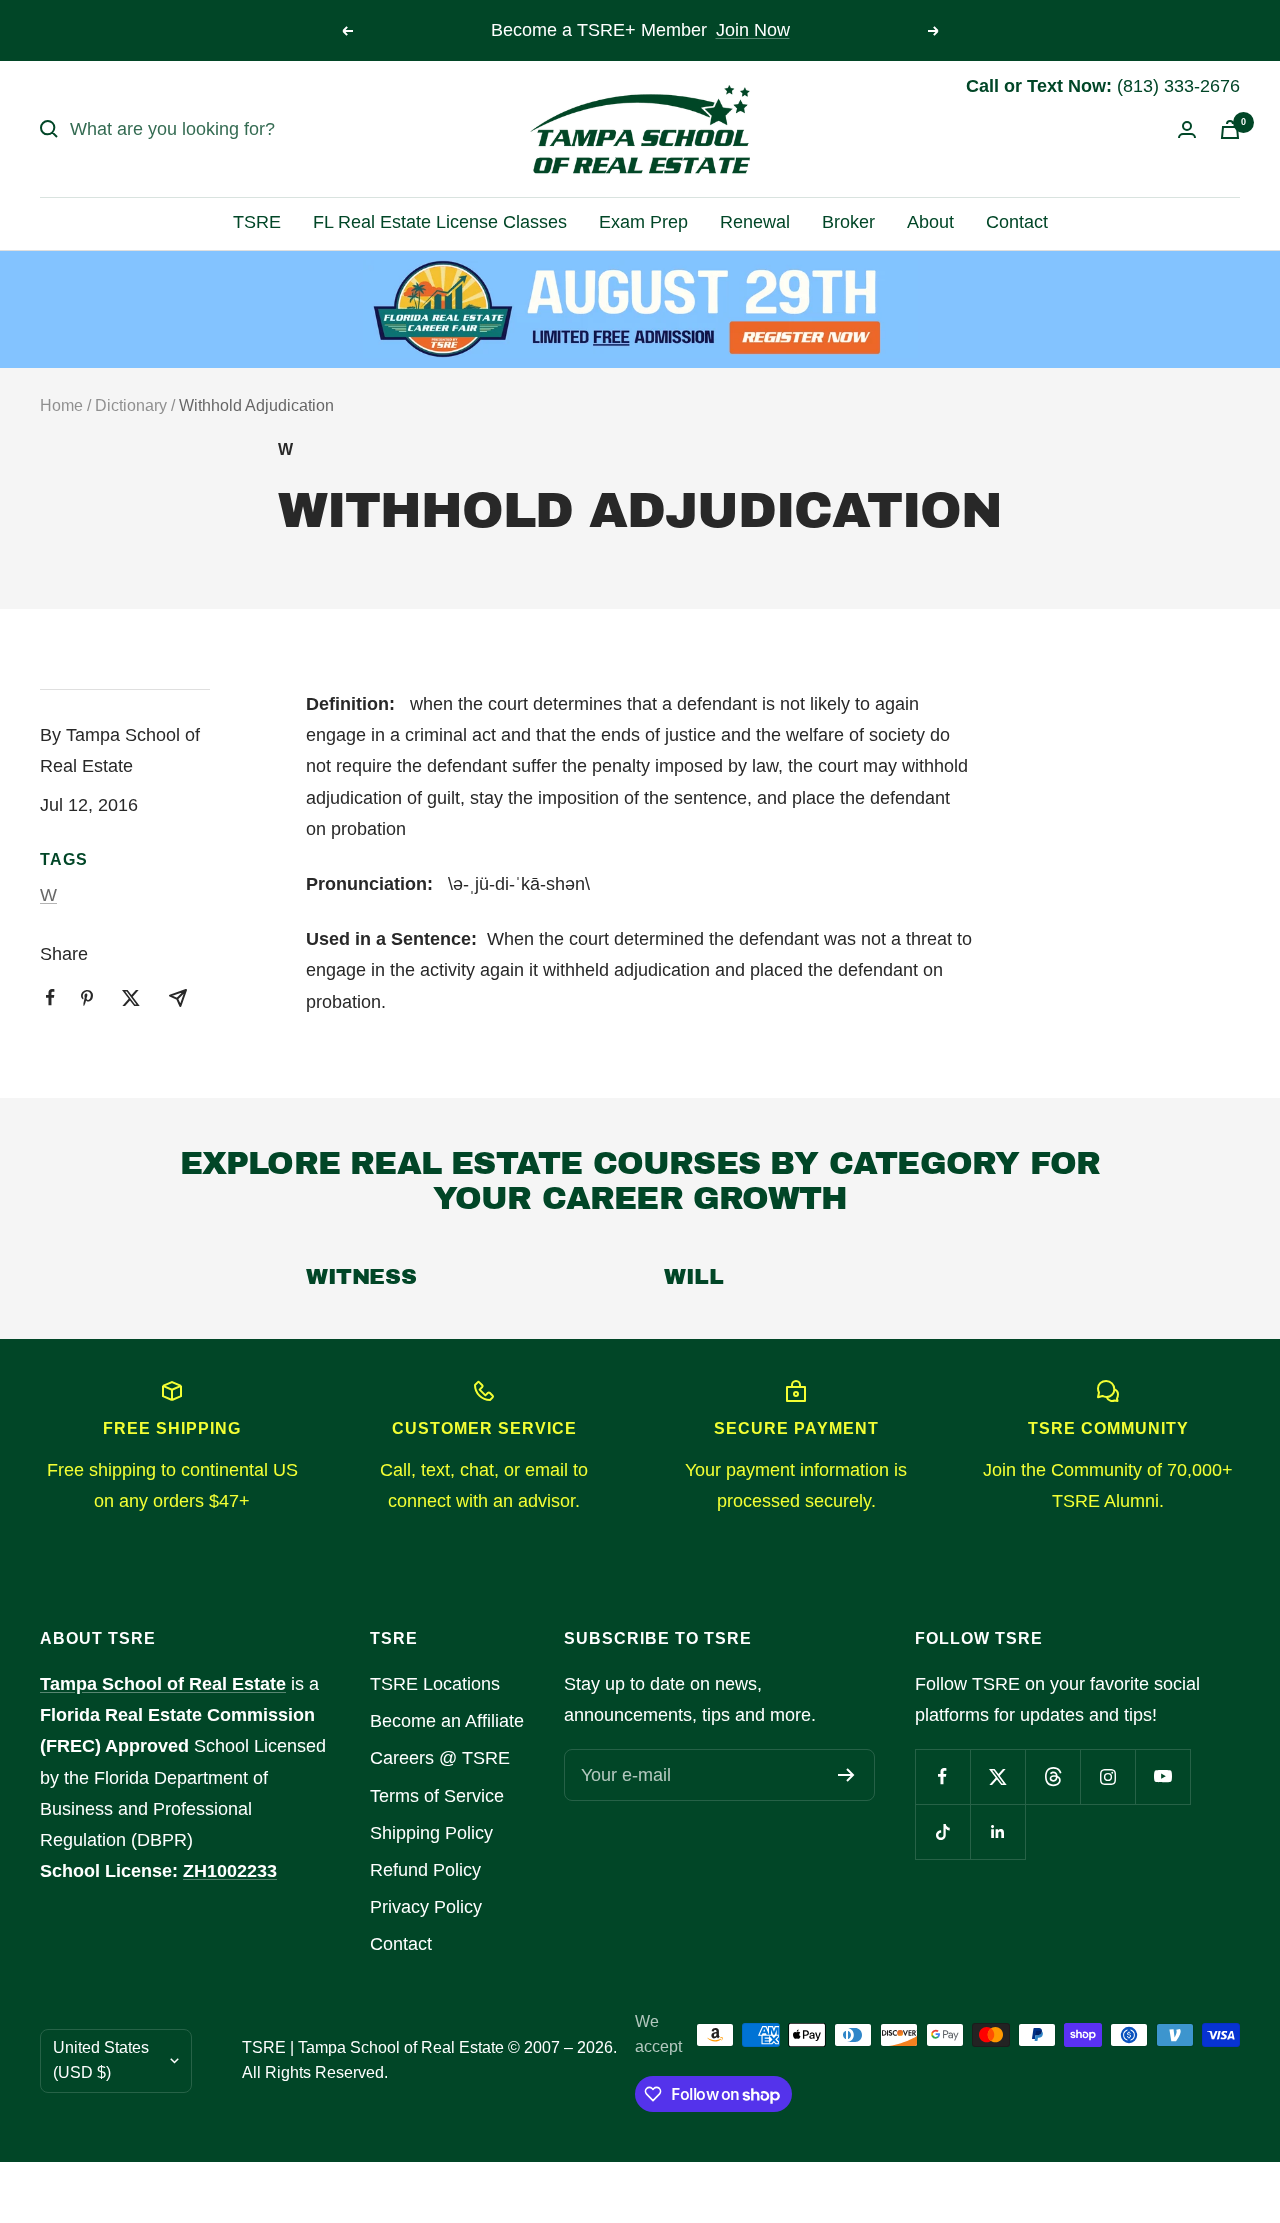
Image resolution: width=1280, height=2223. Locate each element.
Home (61, 405)
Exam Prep (643, 222)
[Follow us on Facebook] (942, 1776)
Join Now (753, 30)
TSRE (257, 222)
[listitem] (50, 997)
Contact (1017, 222)
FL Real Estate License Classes (440, 222)
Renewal (755, 222)
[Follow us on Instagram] (1107, 1776)
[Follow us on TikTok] (942, 1831)
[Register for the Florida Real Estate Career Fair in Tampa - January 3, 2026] (640, 309)
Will (693, 1277)
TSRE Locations (435, 1684)
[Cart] (1230, 129)
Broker (848, 222)
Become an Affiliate (447, 1721)
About (930, 222)
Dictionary (131, 405)
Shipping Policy (431, 1833)
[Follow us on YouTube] (1162, 1776)
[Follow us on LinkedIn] (997, 1831)
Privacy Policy (426, 1907)
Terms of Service (437, 1796)
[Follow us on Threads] (1052, 1776)
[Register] (846, 1775)
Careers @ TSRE (440, 1758)
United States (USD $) (101, 2060)
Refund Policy (425, 1870)
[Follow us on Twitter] (997, 1776)
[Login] (1187, 129)
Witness (361, 1277)
